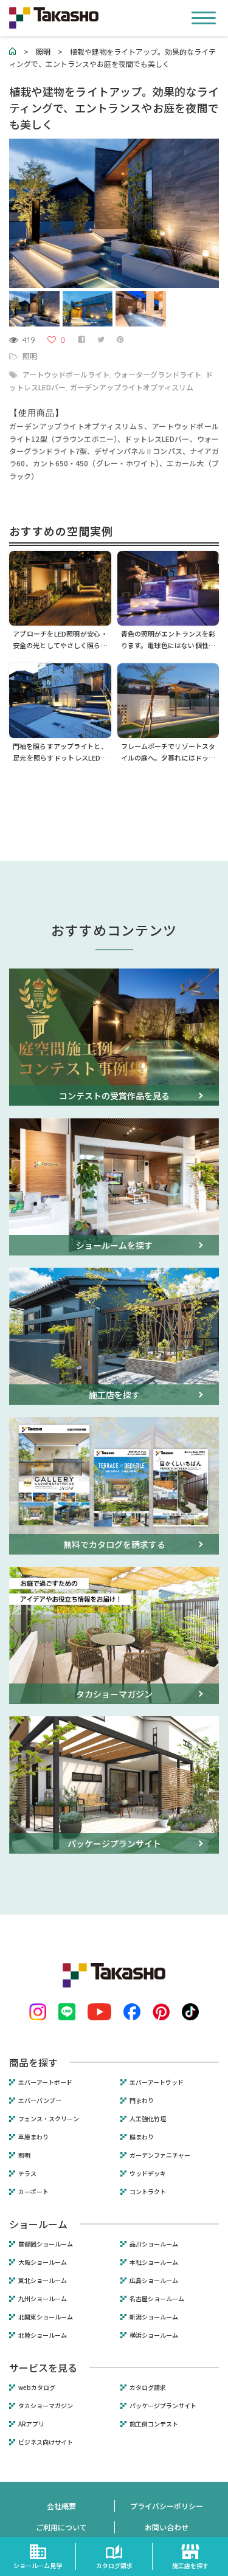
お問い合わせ (167, 2527)
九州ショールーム (43, 2299)
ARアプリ (31, 2424)
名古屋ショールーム (157, 2299)
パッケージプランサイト (163, 2406)
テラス (27, 2174)
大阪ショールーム (43, 2262)
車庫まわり (33, 2137)
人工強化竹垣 (148, 2119)
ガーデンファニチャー (160, 2155)
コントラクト (148, 2192)
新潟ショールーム (154, 2317)
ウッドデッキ (148, 2174)
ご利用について (61, 2527)
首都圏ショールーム (46, 2244)
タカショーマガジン (46, 2406)
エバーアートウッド (157, 2082)
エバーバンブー (40, 2101)
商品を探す (33, 2062)
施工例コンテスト (154, 2424)
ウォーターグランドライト (157, 374)
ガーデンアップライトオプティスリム (132, 387)
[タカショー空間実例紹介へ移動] (13, 51)
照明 (30, 356)
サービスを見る (43, 2367)
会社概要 (61, 2506)
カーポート (33, 2192)
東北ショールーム (43, 2281)
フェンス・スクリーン (49, 2119)
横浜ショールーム (154, 2335)
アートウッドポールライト (66, 374)
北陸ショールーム (43, 2335)
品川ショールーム (154, 2244)
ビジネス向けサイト (46, 2442)
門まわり (142, 2101)
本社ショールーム (154, 2262)
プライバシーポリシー (167, 2506)
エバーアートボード (45, 2082)
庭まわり (142, 2137)
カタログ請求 (148, 2388)
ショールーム (38, 2224)
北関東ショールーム (46, 2317)
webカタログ (37, 2388)
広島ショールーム (154, 2281)
